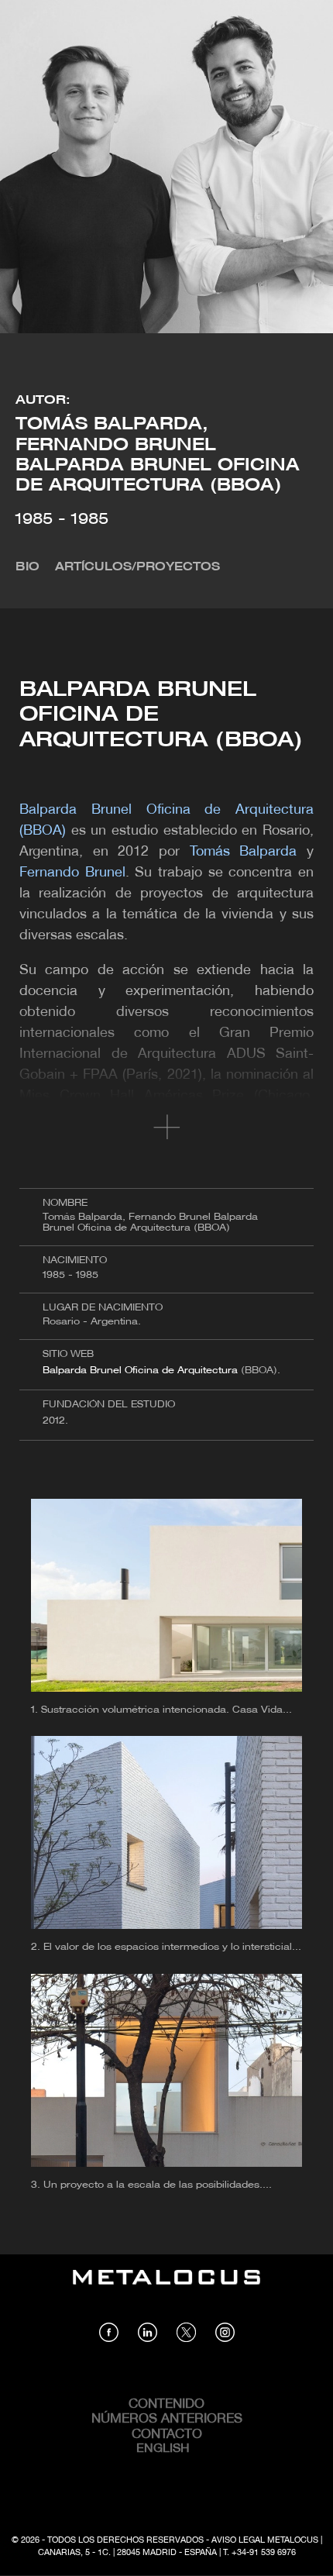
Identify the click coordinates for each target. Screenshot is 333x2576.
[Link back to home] (166, 2288)
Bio (27, 567)
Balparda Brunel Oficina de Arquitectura (140, 1371)
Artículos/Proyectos (137, 567)
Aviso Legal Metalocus (265, 2540)
